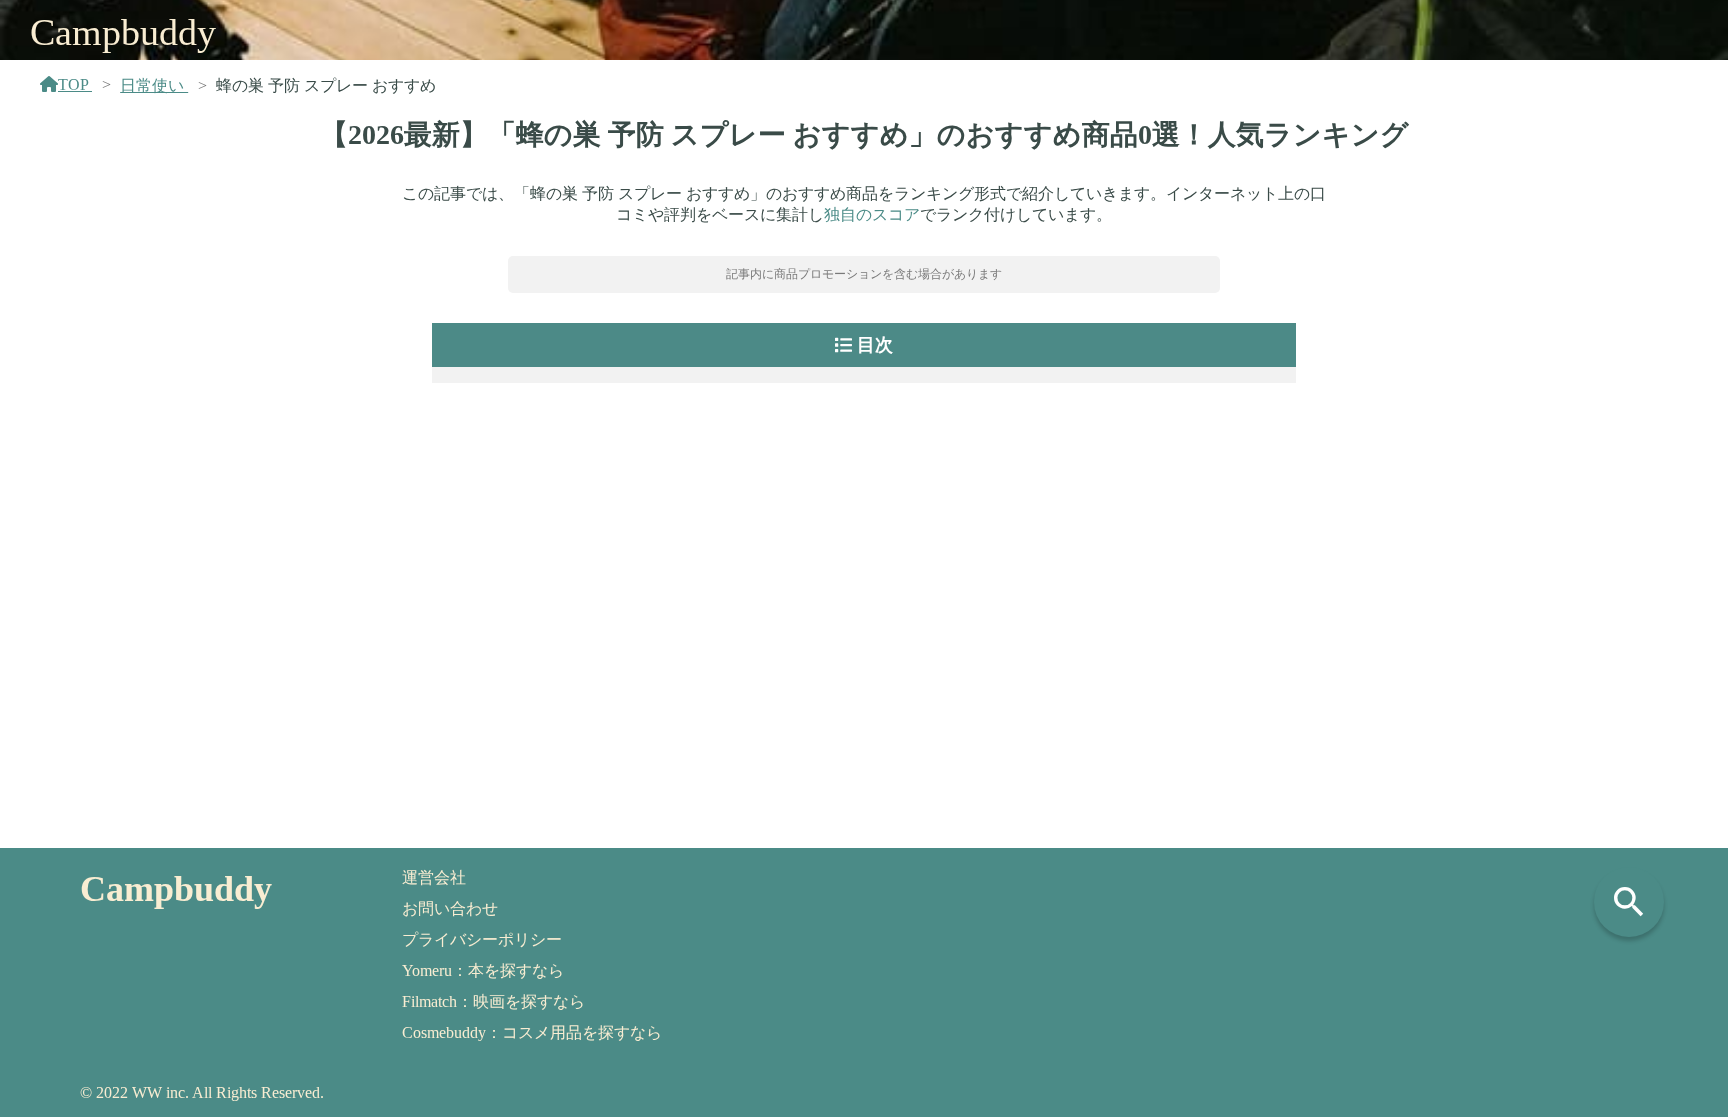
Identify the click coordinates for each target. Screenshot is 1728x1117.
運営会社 (434, 877)
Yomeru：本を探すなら (483, 970)
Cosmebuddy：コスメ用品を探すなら (532, 1032)
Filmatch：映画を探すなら (493, 1001)
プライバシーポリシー (482, 939)
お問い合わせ (450, 908)
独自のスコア (872, 214)
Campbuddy (123, 32)
